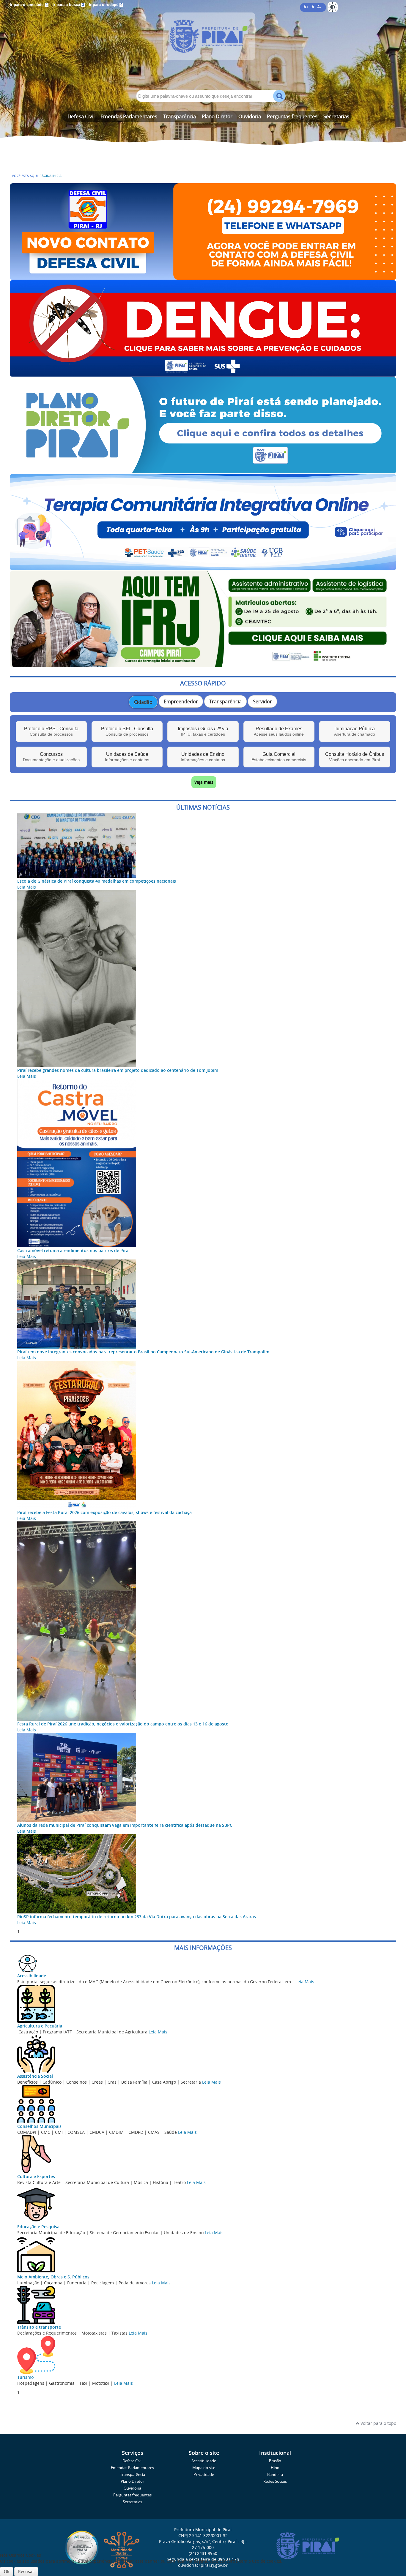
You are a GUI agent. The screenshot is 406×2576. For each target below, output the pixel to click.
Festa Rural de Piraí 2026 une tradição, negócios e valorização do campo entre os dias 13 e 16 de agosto (123, 1724)
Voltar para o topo (378, 2423)
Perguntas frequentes (292, 116)
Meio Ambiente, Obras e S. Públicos (53, 2277)
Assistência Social (35, 2076)
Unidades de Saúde (127, 757)
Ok (7, 2571)
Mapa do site (204, 2468)
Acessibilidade (32, 1976)
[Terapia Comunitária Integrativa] (203, 567)
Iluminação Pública (355, 731)
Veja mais (204, 782)
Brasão (275, 2461)
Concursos (51, 757)
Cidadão (143, 702)
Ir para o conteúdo (29, 5)
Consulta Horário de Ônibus (355, 757)
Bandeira (275, 2475)
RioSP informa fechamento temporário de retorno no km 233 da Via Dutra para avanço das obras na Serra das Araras (137, 1917)
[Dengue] (203, 374)
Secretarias (336, 116)
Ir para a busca (68, 5)
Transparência (180, 116)
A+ (306, 7)
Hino (275, 2468)
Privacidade (204, 2475)
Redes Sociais (275, 2481)
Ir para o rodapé (106, 5)
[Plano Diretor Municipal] (203, 471)
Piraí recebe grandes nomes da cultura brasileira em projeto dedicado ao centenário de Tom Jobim (118, 1070)
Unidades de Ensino (203, 757)
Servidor (262, 701)
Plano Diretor (217, 116)
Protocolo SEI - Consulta (127, 731)
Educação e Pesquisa (38, 2227)
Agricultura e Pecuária (40, 2026)
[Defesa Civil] (203, 277)
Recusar (26, 2571)
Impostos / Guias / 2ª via (203, 731)
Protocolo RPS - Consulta (51, 731)
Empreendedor (181, 701)
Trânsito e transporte (39, 2327)
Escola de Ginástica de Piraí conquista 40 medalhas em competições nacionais (97, 881)
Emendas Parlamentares (129, 116)
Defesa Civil (81, 116)
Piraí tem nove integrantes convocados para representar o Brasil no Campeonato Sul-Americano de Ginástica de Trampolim (143, 1352)
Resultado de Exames (279, 731)
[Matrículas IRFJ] (203, 664)
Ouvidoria (250, 116)
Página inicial (51, 176)
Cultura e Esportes (36, 2176)
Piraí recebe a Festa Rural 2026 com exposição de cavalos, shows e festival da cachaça (104, 1512)
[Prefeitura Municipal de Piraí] (203, 45)
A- (319, 7)
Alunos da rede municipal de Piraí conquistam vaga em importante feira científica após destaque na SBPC (125, 1825)
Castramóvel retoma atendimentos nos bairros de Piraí (73, 1250)
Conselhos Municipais (39, 2126)
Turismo (26, 2377)
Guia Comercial (279, 757)
